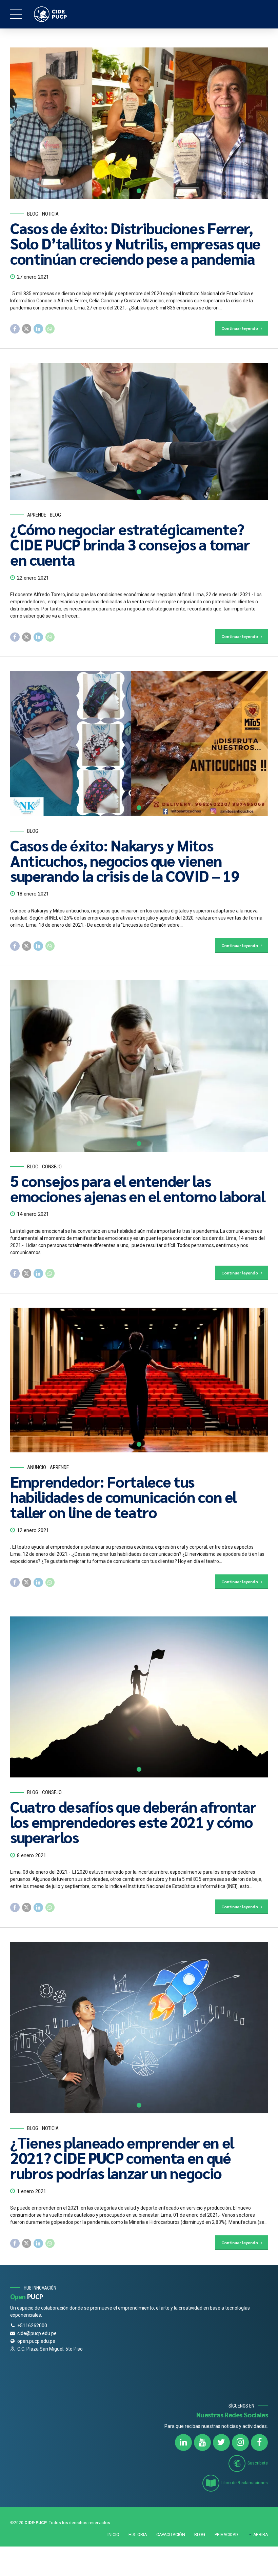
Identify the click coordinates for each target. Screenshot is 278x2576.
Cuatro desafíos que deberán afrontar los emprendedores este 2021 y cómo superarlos (133, 1822)
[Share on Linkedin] (38, 329)
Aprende (37, 515)
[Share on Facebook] (15, 329)
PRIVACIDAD (226, 2535)
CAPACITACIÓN (171, 2535)
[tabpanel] (139, 123)
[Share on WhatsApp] (50, 329)
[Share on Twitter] (27, 329)
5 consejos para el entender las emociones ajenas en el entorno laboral (138, 1188)
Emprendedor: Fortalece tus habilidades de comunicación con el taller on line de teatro (123, 1496)
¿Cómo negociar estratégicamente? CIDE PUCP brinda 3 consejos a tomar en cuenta (130, 544)
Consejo (52, 1167)
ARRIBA (261, 2535)
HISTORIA (138, 2535)
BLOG (200, 2535)
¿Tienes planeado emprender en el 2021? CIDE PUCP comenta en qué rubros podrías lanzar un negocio (122, 2157)
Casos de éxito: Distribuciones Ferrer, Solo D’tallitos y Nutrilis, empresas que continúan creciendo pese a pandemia (135, 243)
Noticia (50, 214)
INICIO (113, 2535)
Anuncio (37, 1467)
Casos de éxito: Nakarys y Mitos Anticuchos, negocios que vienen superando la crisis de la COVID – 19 (125, 860)
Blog (33, 214)
